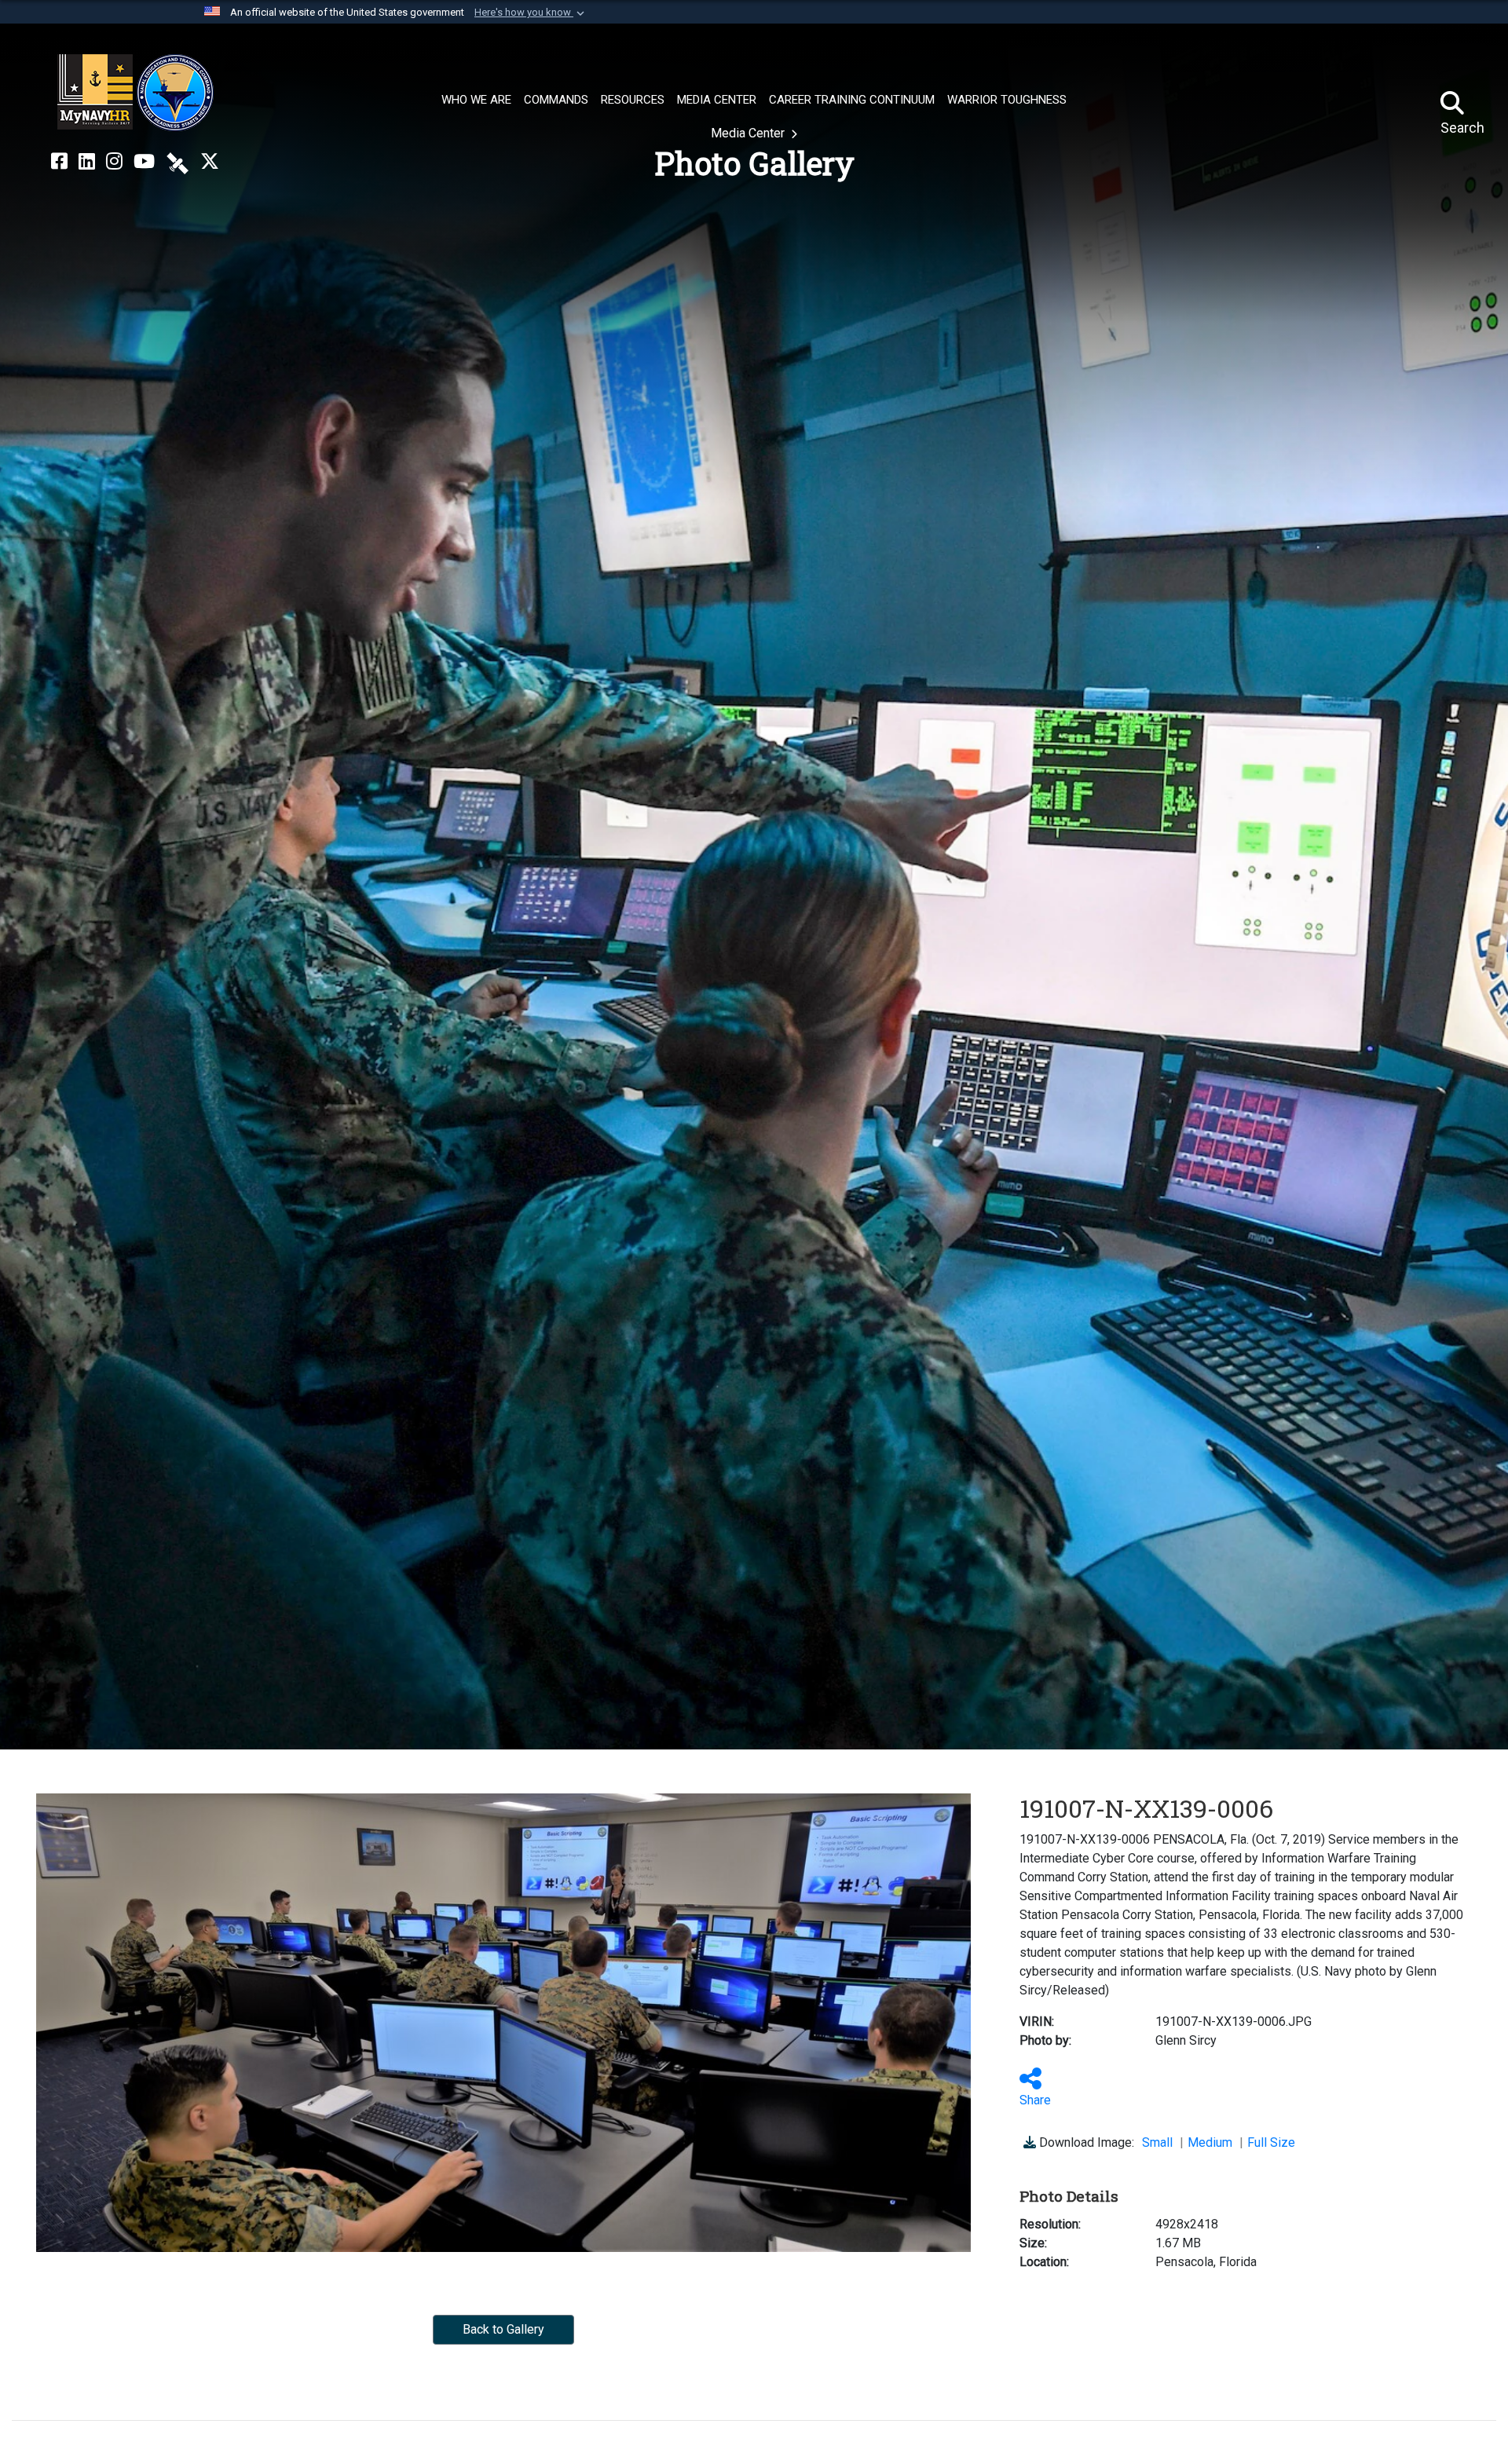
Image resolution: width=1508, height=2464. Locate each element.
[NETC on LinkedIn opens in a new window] (87, 162)
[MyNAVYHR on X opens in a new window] (210, 162)
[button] (531, 13)
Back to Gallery (503, 2329)
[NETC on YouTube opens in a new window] (144, 162)
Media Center (749, 133)
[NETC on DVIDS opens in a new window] (178, 162)
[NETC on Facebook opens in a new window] (59, 162)
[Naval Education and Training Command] (135, 93)
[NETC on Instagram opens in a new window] (114, 162)
